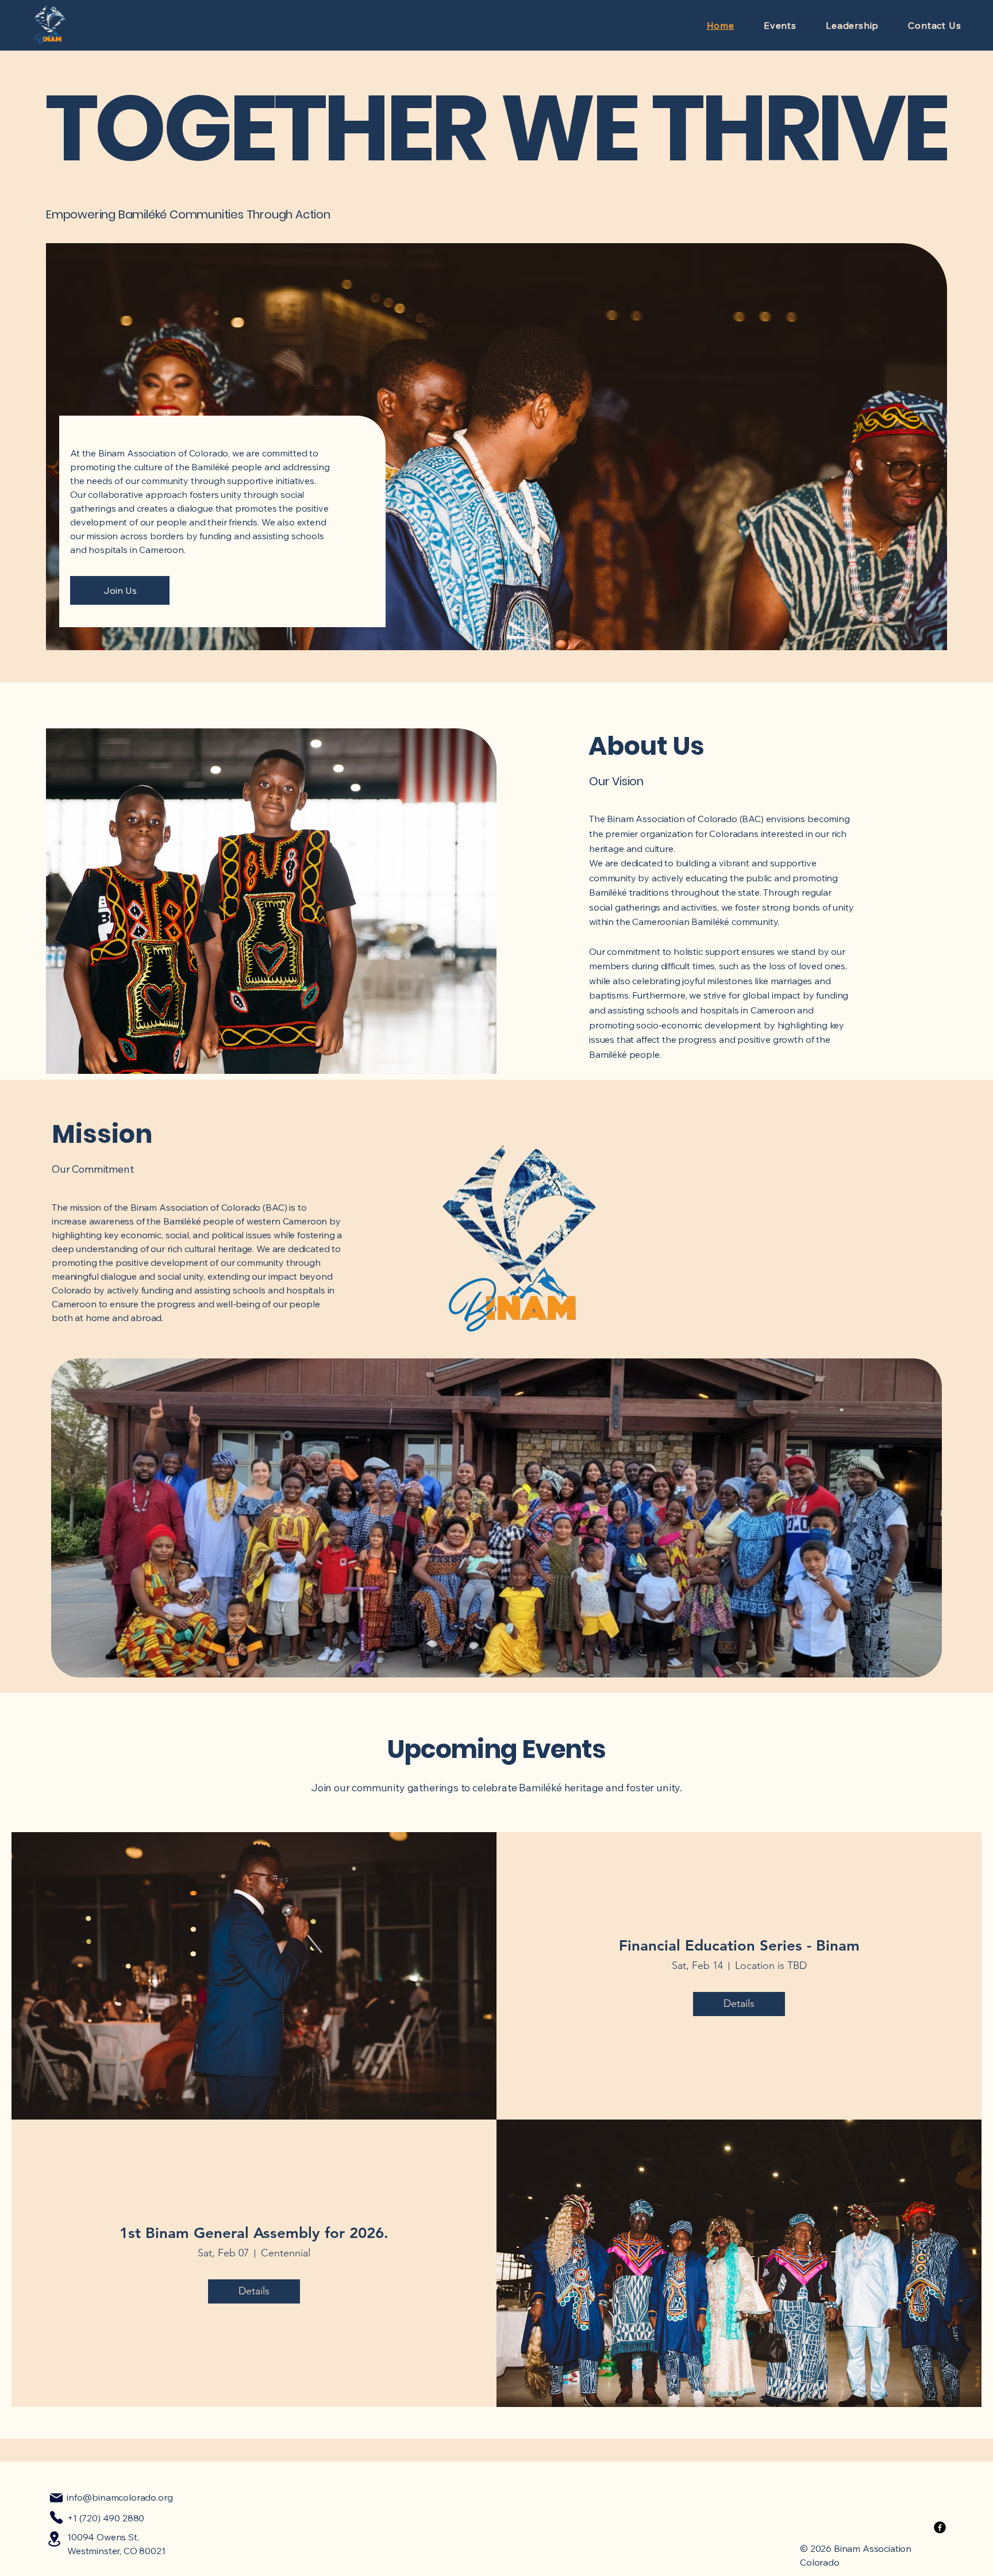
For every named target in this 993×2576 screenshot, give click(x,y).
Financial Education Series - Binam (739, 1946)
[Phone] (56, 2517)
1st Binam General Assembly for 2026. (254, 2233)
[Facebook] (940, 2527)
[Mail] (56, 2498)
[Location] (54, 2539)
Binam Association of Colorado (158, 20)
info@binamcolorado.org (120, 2497)
